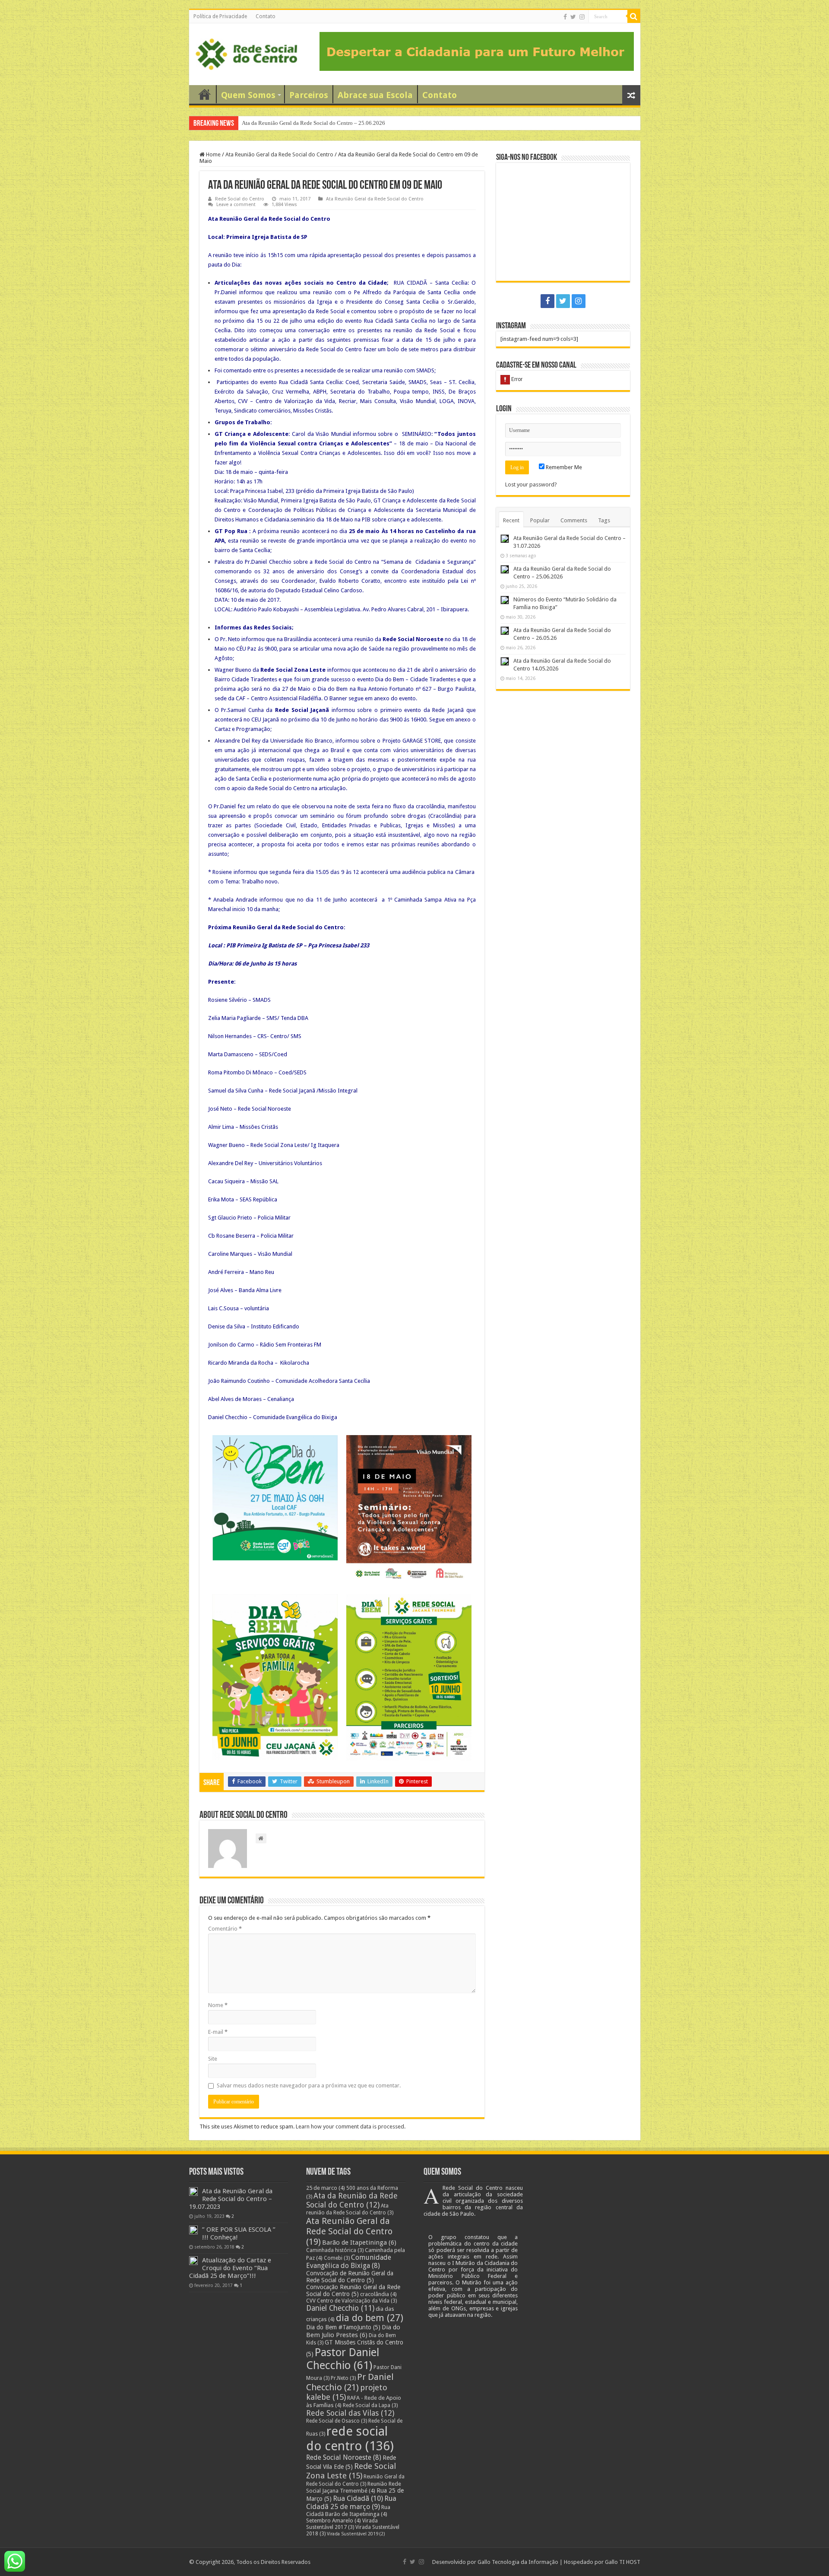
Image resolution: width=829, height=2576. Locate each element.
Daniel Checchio (340, 2308)
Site (213, 2059)
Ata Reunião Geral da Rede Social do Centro (279, 154)
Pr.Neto (343, 2378)
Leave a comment (236, 205)
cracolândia (378, 2294)
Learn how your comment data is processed (350, 2127)
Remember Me (563, 467)
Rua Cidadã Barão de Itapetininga (348, 2511)
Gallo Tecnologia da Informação (518, 2562)
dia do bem (370, 2318)
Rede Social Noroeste (344, 2457)
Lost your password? (531, 484)
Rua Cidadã (358, 2498)
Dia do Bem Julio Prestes (353, 2331)
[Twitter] (573, 17)
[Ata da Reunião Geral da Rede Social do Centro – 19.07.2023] (193, 2192)
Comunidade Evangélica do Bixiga (349, 2262)
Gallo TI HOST (623, 2562)
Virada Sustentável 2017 (342, 2524)
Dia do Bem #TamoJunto (343, 2327)
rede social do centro (350, 2439)
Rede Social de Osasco (337, 2421)
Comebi (337, 2258)
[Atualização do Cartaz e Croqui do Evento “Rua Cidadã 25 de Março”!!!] (193, 2261)
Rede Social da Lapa (370, 2405)
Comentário (225, 1929)
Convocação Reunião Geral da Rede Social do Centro (353, 2290)
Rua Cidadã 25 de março (351, 2503)
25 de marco (326, 2188)
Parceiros (309, 95)
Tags (604, 520)
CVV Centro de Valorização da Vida (351, 2301)
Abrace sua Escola (375, 95)
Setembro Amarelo (334, 2520)
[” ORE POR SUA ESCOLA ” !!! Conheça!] (193, 2230)
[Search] (634, 16)
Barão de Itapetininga (359, 2242)
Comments (574, 520)
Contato (266, 16)
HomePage (205, 94)
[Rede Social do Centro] (246, 53)
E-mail (218, 2032)
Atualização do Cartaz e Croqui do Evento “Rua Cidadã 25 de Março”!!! (230, 2268)
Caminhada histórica (335, 2250)
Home (213, 154)
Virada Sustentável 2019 (356, 2534)
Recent (511, 520)
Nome (218, 2005)
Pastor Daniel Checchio (343, 2359)
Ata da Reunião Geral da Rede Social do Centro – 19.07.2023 (231, 2199)
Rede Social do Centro (240, 199)
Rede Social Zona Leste (351, 2471)
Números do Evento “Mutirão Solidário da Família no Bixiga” (314, 123)
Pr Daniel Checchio (350, 2382)
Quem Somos (248, 95)
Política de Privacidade (220, 16)
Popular (540, 520)
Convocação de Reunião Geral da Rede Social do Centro (350, 2277)
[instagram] (582, 17)
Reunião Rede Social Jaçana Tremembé (354, 2487)
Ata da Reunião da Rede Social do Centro (352, 2200)
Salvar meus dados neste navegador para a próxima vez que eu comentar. (309, 2085)
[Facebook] (565, 17)
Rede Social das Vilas (350, 2413)
